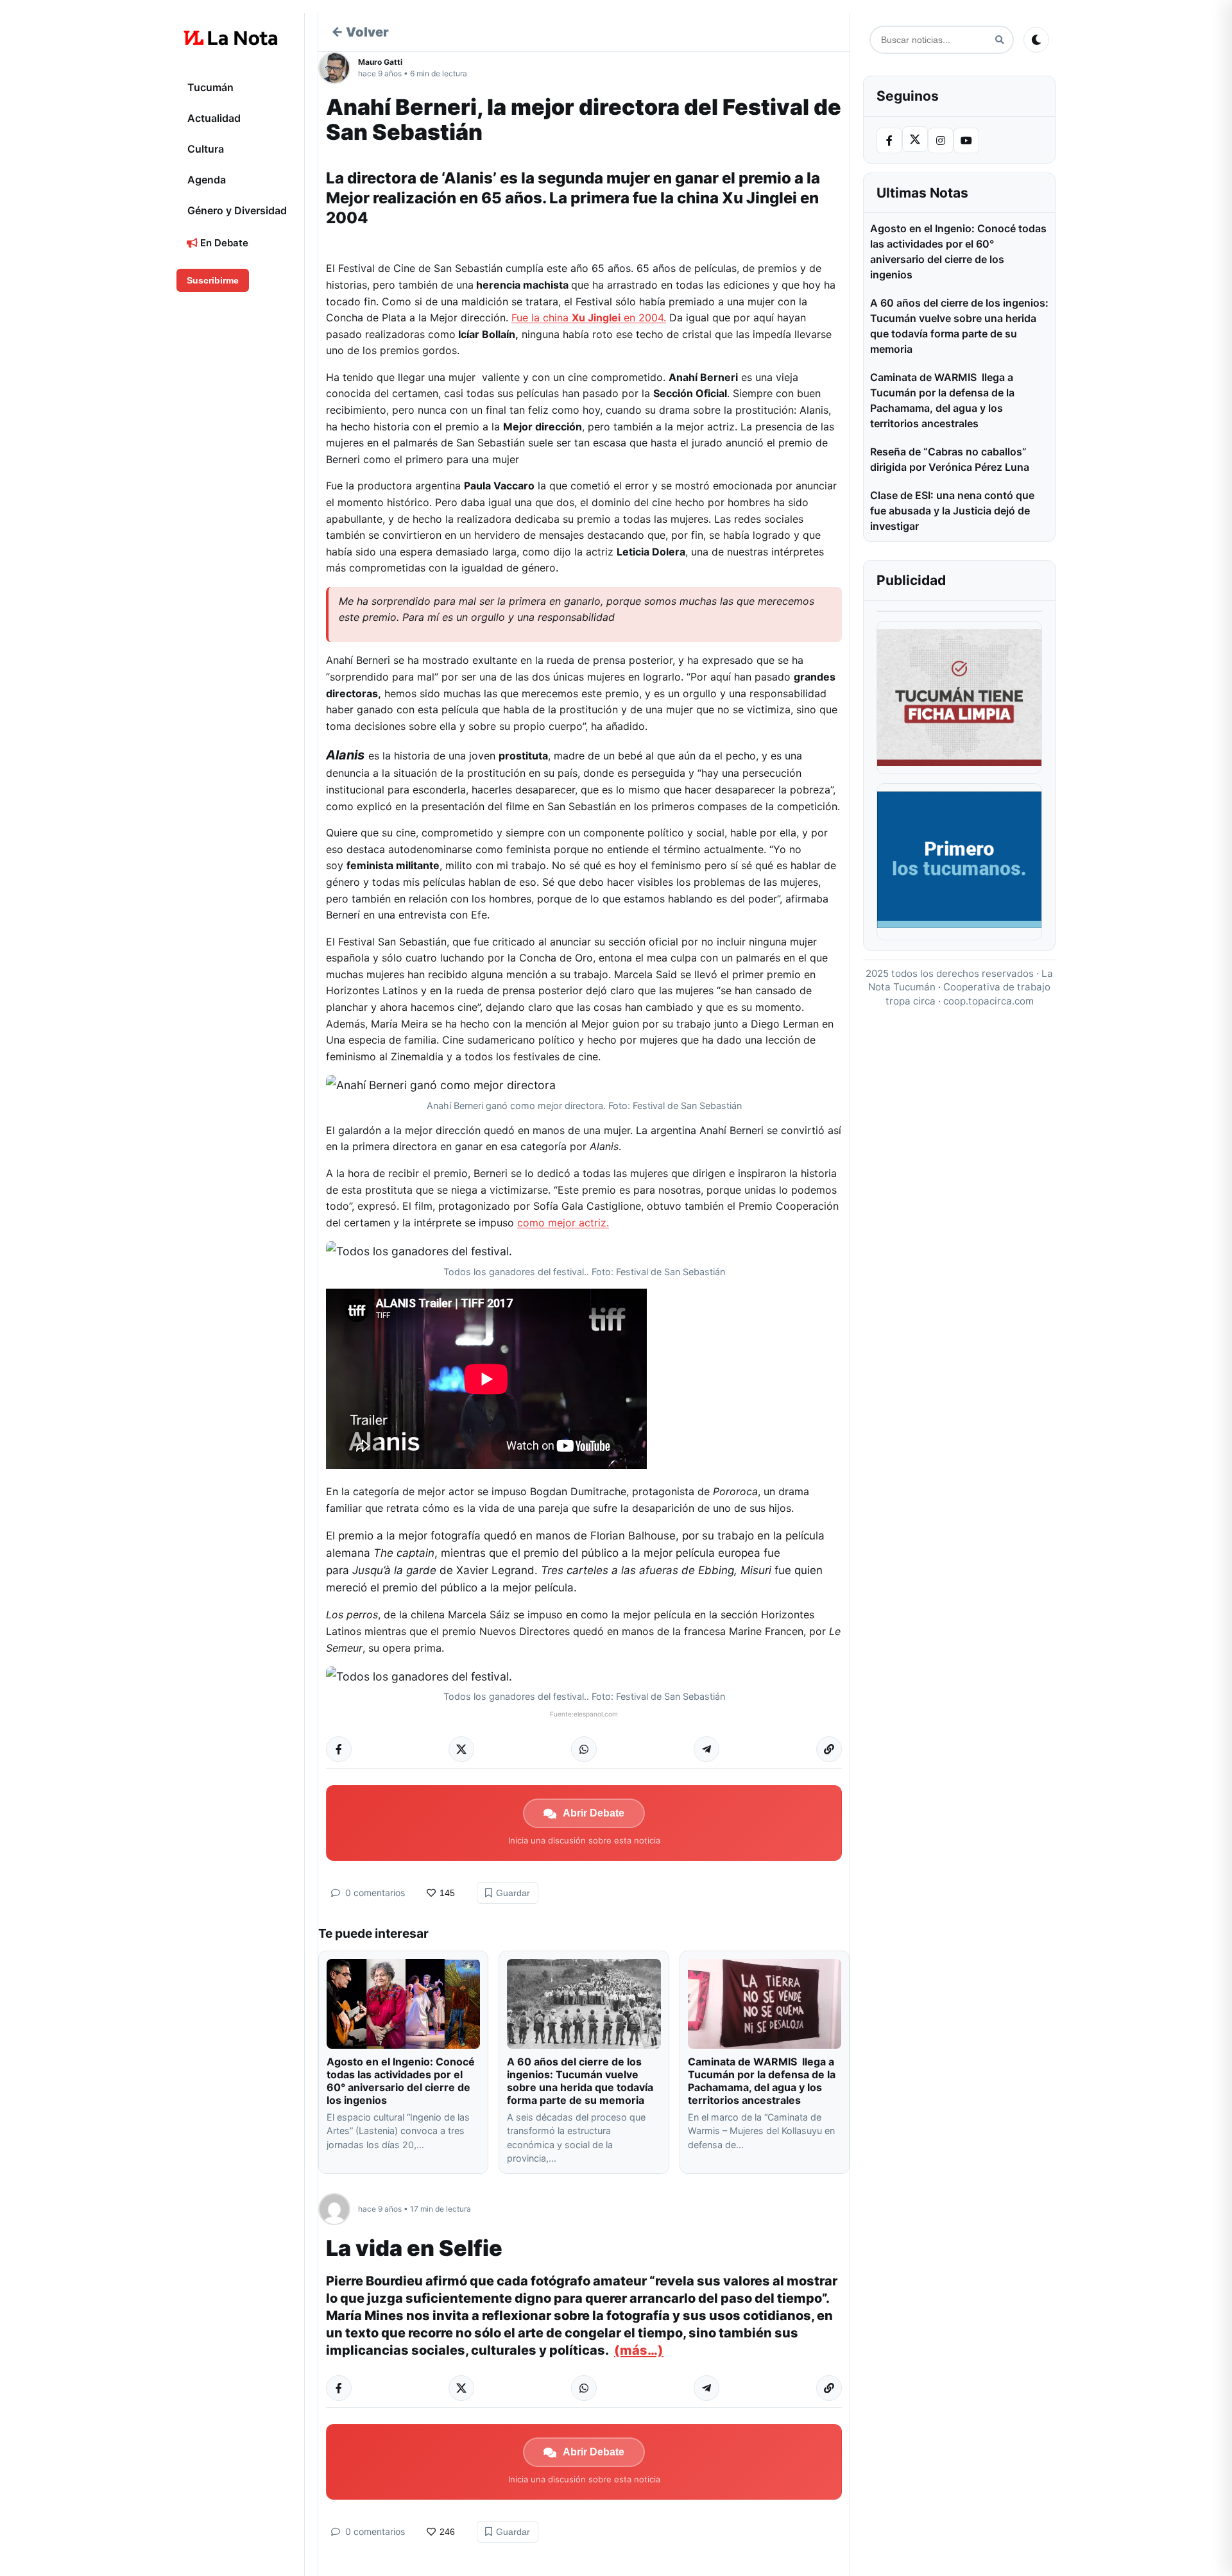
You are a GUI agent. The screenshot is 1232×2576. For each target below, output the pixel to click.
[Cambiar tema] (1036, 40)
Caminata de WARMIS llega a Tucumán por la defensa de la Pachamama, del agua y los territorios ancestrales (762, 2081)
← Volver (360, 32)
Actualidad (214, 118)
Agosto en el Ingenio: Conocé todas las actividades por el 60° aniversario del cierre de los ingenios (401, 2081)
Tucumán (210, 87)
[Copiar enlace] (829, 1749)
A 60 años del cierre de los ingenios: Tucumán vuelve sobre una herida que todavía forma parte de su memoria (580, 2081)
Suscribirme (213, 280)
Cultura (206, 149)
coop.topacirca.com (988, 1001)
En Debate (223, 243)
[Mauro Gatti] (338, 68)
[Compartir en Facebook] (339, 1749)
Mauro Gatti (380, 62)
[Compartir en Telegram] (706, 1749)
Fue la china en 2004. (589, 318)
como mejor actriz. (563, 1223)
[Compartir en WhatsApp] (584, 1749)
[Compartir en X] (461, 1749)
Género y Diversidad (237, 210)
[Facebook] (889, 140)
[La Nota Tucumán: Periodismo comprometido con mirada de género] (231, 38)
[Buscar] (999, 40)
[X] (915, 139)
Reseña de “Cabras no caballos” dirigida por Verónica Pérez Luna (950, 459)
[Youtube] (966, 140)
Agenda (207, 180)
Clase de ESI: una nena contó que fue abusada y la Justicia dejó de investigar (952, 511)
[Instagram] (941, 140)
